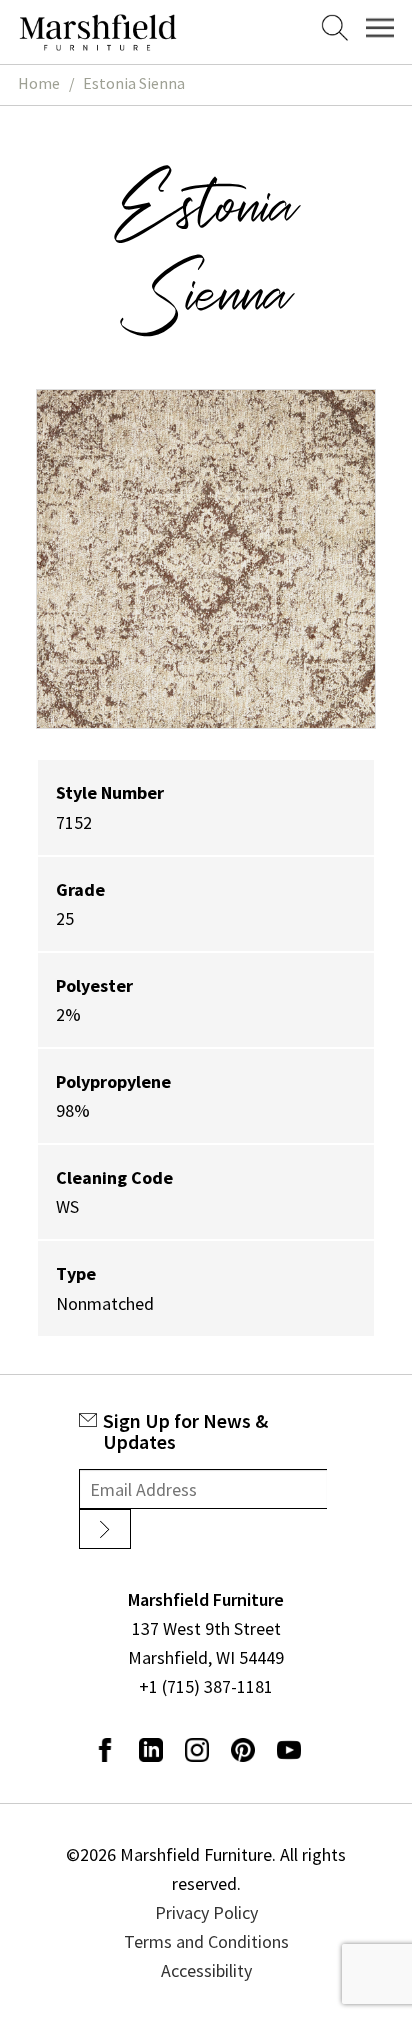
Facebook (105, 1750)
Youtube (289, 1750)
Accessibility (206, 1970)
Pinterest (243, 1750)
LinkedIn (151, 1750)
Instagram (197, 1750)
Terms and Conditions (206, 1941)
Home (39, 83)
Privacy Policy (206, 1912)
